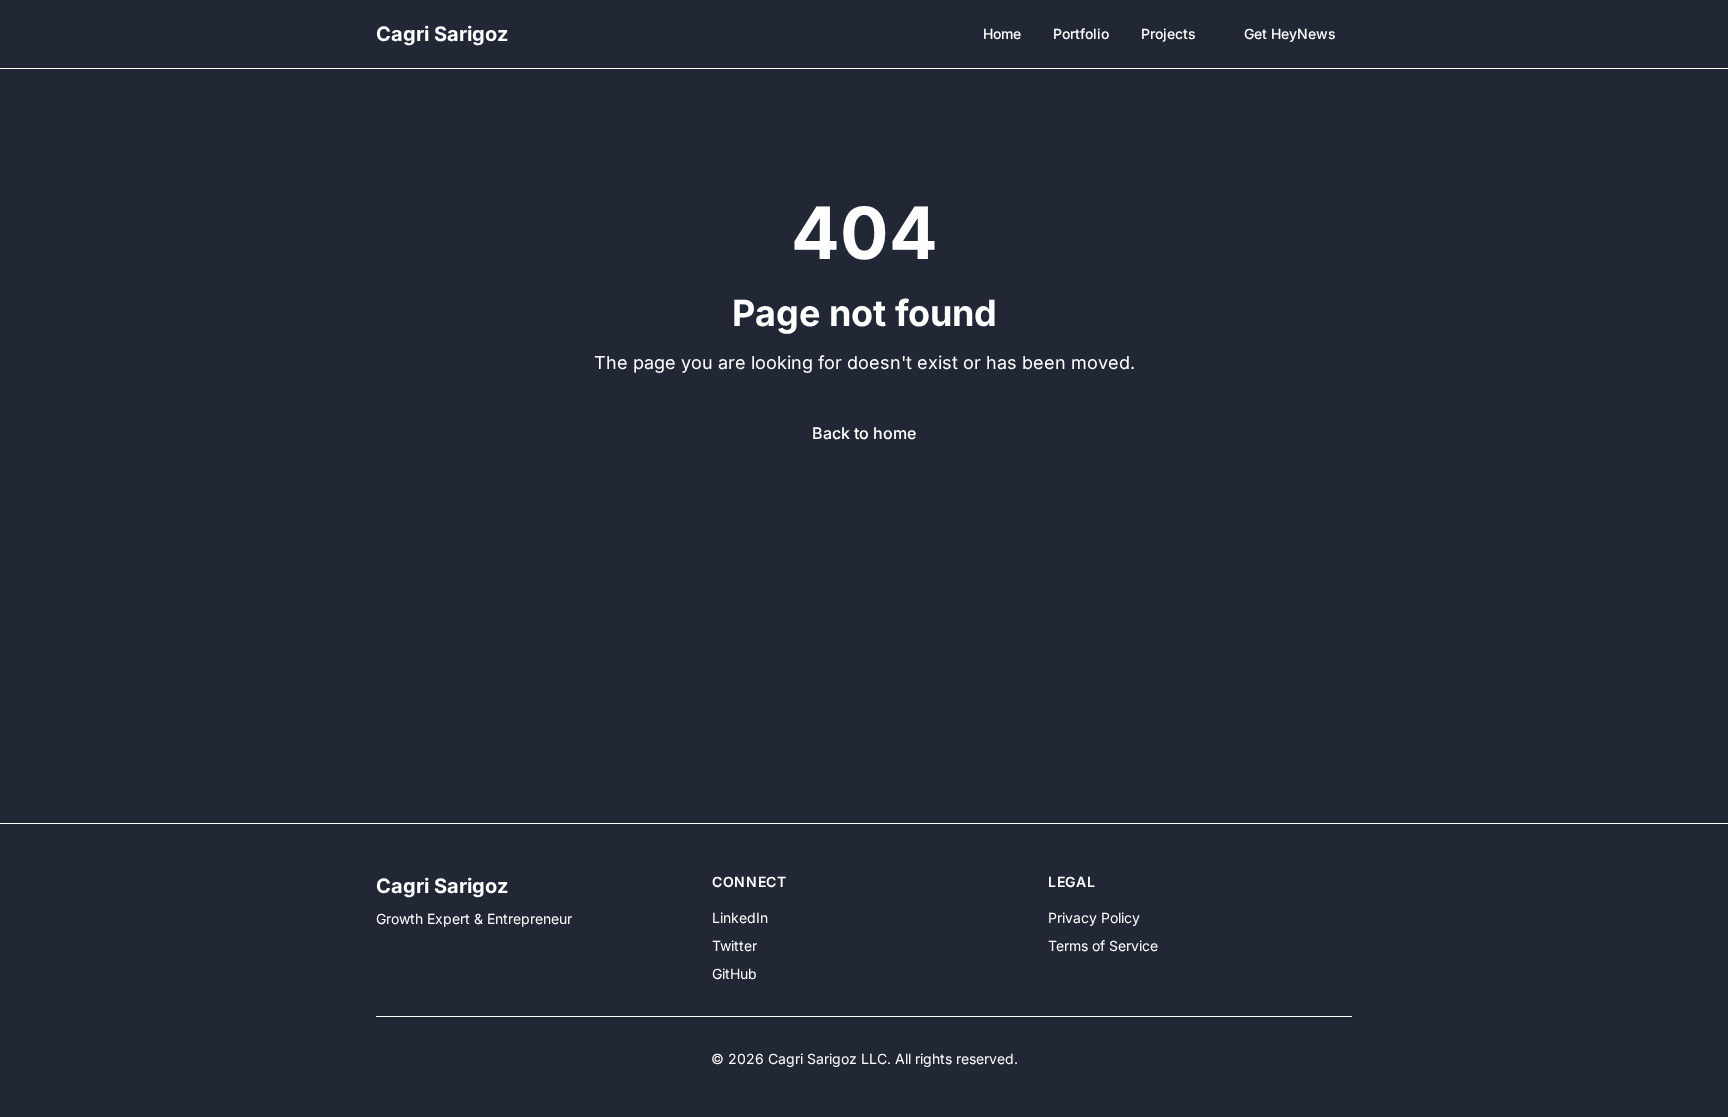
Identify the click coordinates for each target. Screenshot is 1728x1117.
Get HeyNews (1290, 33)
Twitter (734, 945)
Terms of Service (1103, 945)
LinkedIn (740, 917)
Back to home (864, 433)
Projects (1168, 33)
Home (1002, 33)
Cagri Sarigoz (442, 34)
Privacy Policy (1094, 917)
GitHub (734, 973)
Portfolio (1081, 33)
